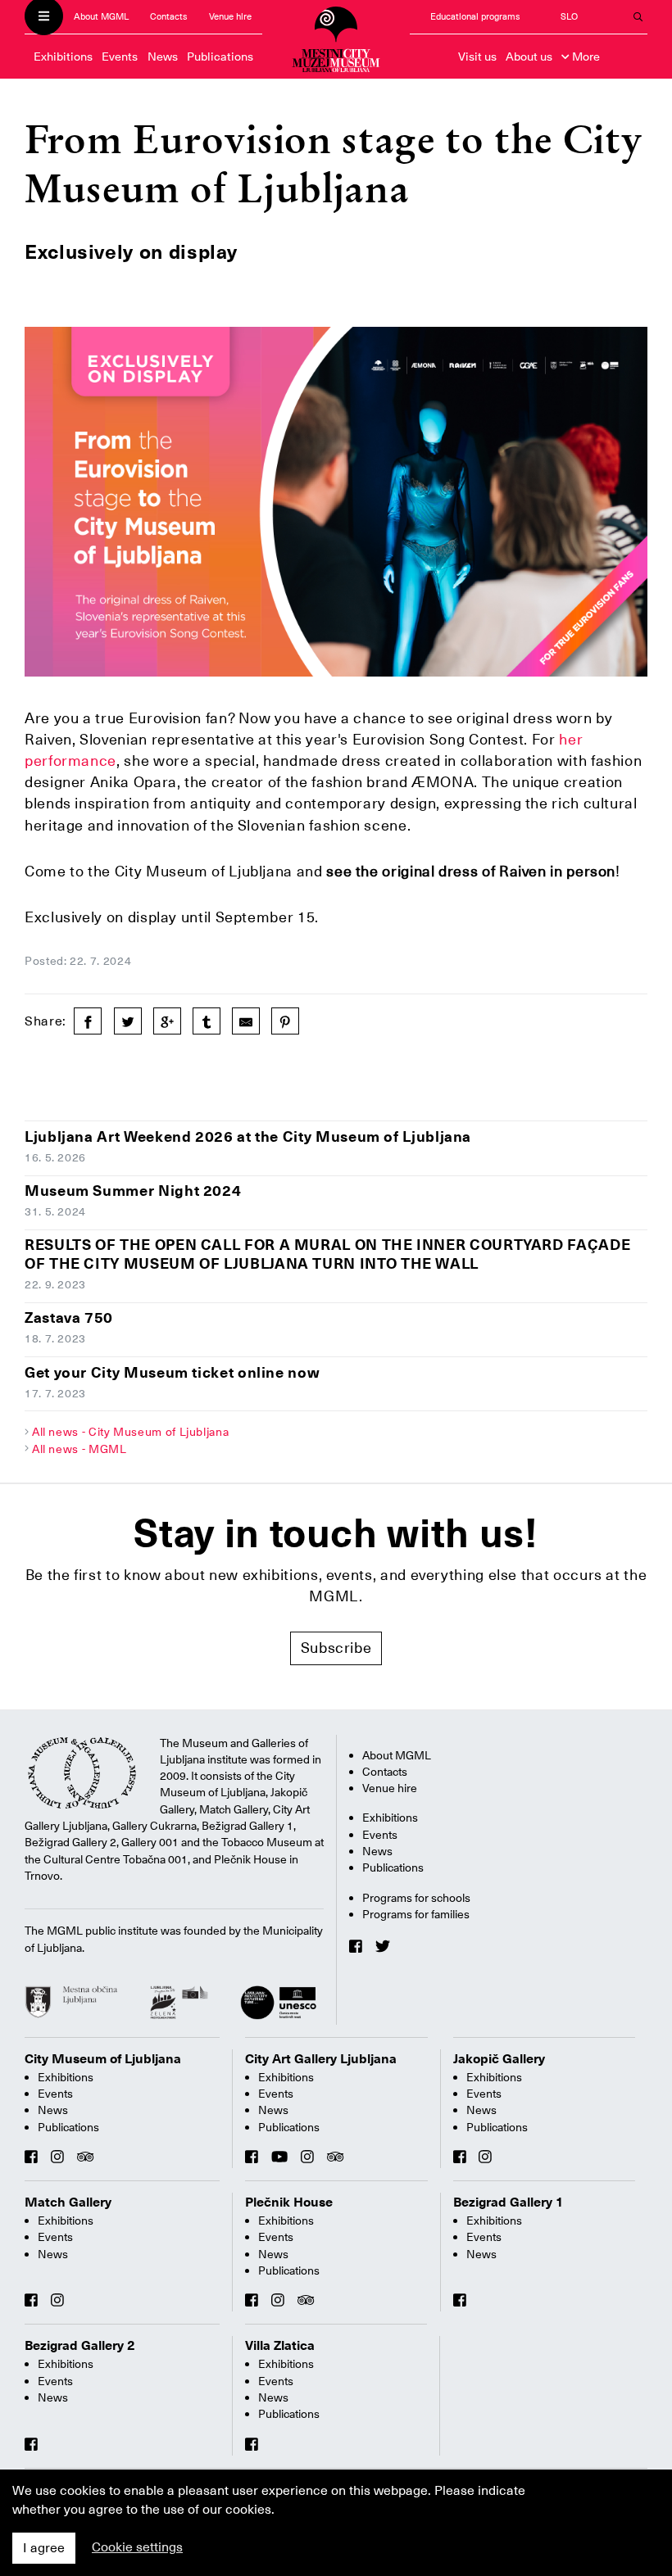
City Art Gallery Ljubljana (321, 2059)
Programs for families (416, 1914)
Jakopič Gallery (499, 2059)
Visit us (477, 57)
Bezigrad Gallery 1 (509, 2203)
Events (120, 57)
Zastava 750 (69, 1317)
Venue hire (230, 17)
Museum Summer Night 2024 (133, 1191)
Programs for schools (416, 1898)
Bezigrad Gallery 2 (80, 2346)
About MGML (101, 17)
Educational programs (475, 17)
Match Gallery (68, 2203)
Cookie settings (137, 2547)
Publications (220, 57)
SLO (569, 17)
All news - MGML (79, 1449)
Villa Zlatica (280, 2346)
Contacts (169, 17)
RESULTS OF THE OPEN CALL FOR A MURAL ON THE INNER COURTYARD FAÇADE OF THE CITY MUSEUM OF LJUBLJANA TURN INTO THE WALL (327, 1254)
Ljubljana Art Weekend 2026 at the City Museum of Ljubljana (248, 1136)
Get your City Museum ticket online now (172, 1372)
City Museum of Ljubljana (103, 2059)
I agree (44, 2548)
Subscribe (336, 1648)
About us (529, 57)
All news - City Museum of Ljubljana (130, 1432)
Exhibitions (63, 57)
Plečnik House (289, 2203)
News (163, 57)
